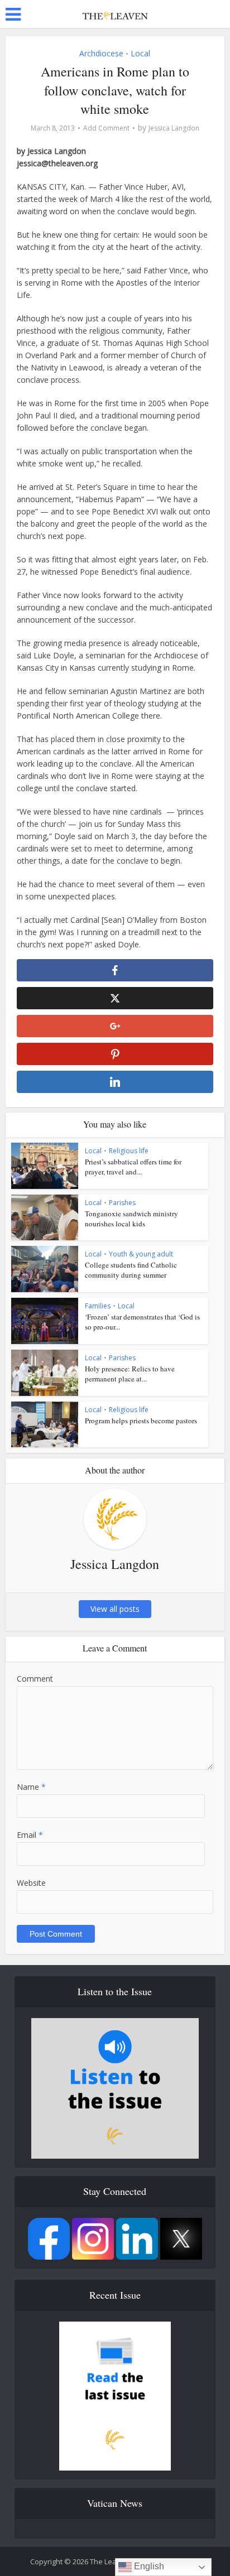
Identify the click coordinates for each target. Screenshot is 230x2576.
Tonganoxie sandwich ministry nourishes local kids (131, 1219)
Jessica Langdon (174, 128)
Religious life (129, 1151)
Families (98, 1306)
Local (140, 53)
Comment (35, 1679)
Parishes (122, 1203)
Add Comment (106, 128)
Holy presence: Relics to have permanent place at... (130, 1374)
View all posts (115, 1609)
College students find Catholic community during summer (131, 1270)
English (148, 2566)
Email (30, 1835)
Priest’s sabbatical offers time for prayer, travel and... (133, 1167)
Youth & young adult (141, 1254)
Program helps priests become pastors (141, 1421)
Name (31, 1787)
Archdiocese (101, 53)
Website (31, 1883)
